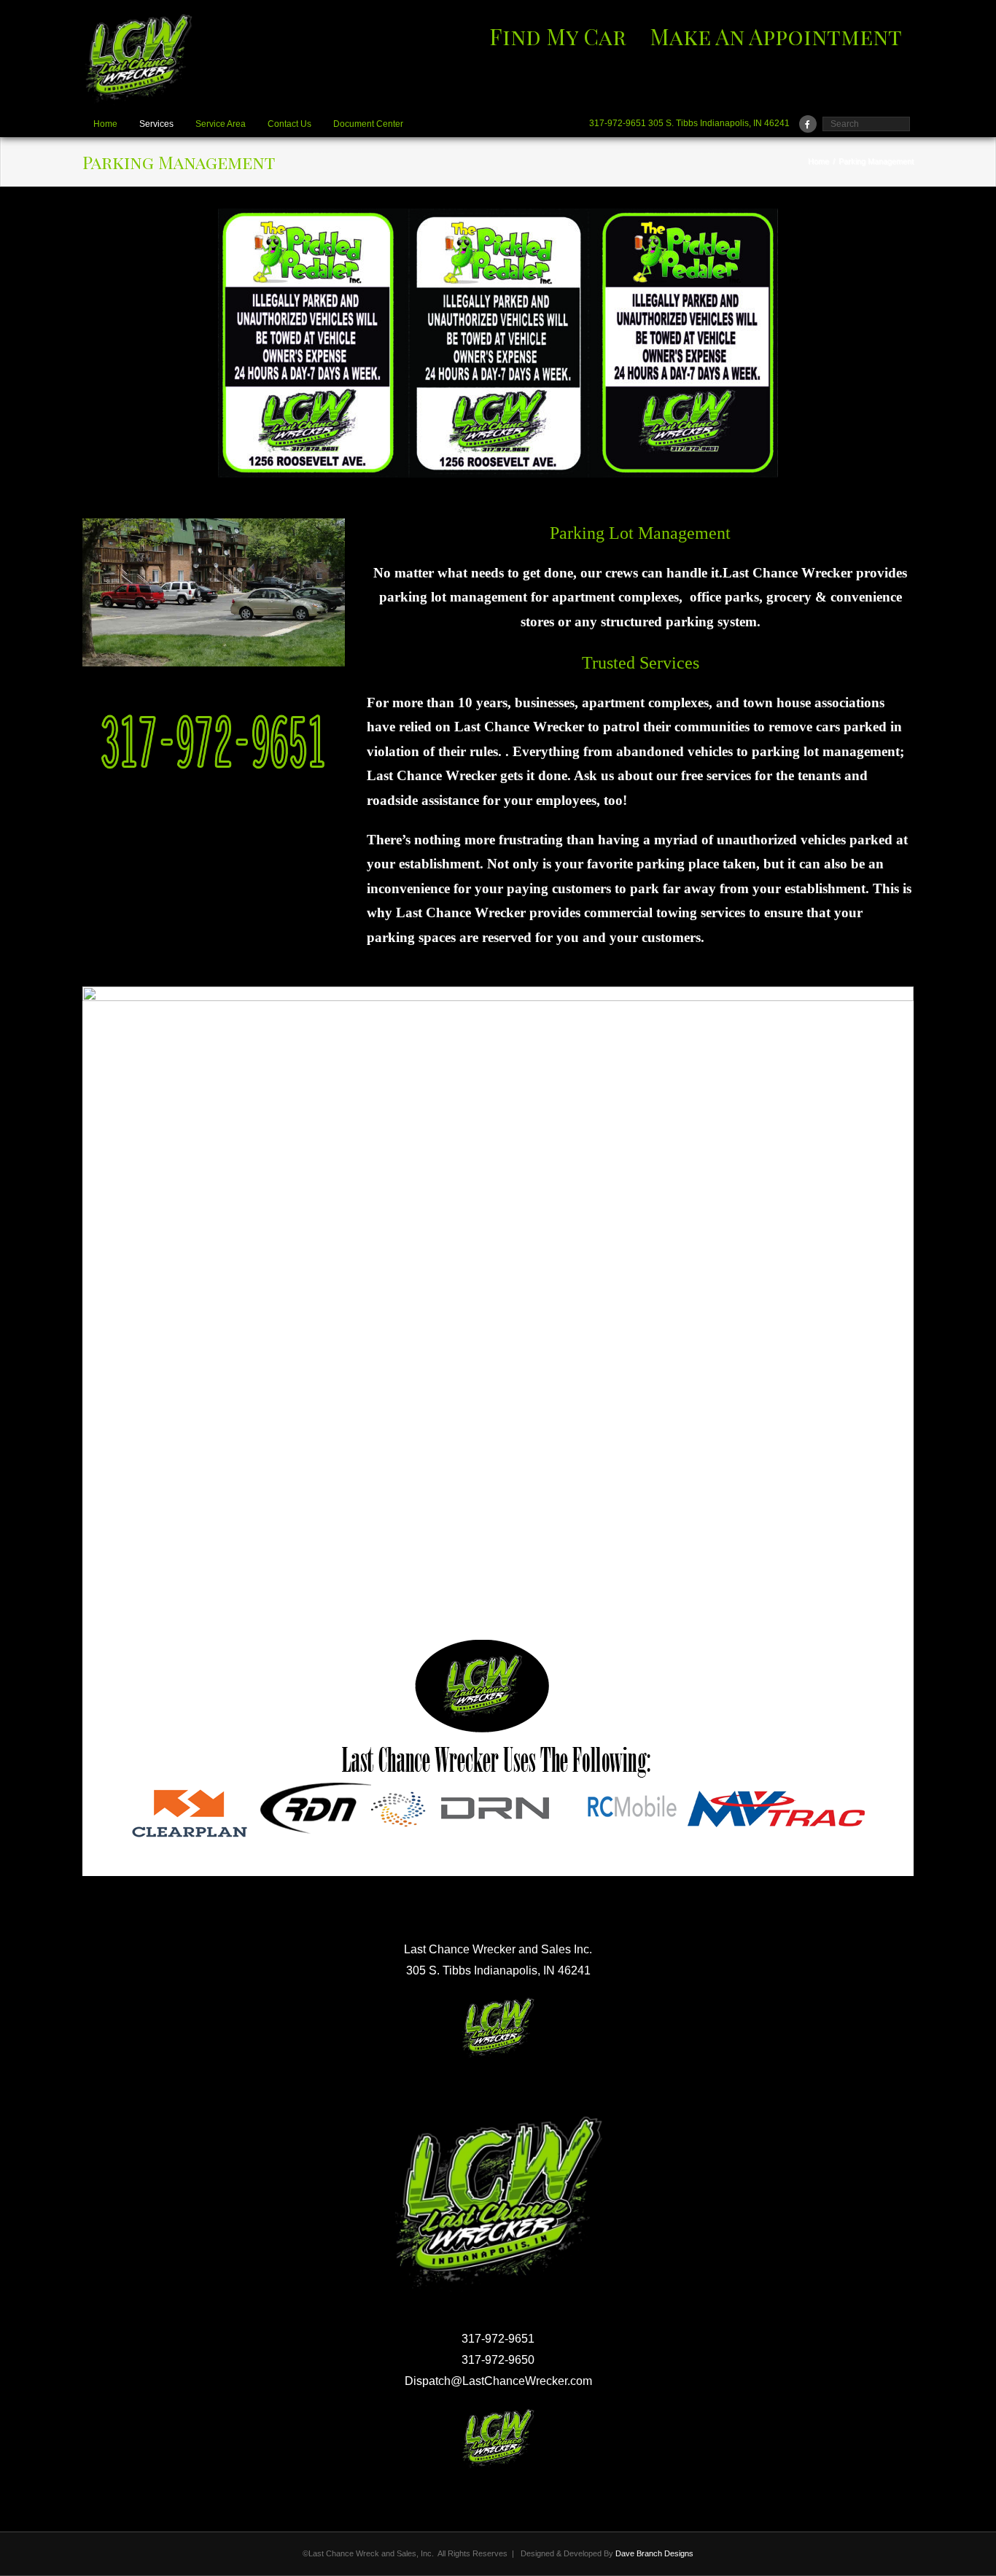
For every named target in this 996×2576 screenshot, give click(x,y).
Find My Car (558, 36)
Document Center (368, 124)
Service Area (221, 124)
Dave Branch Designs (654, 2553)
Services (156, 124)
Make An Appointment (776, 36)
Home (105, 124)
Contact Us (289, 124)
